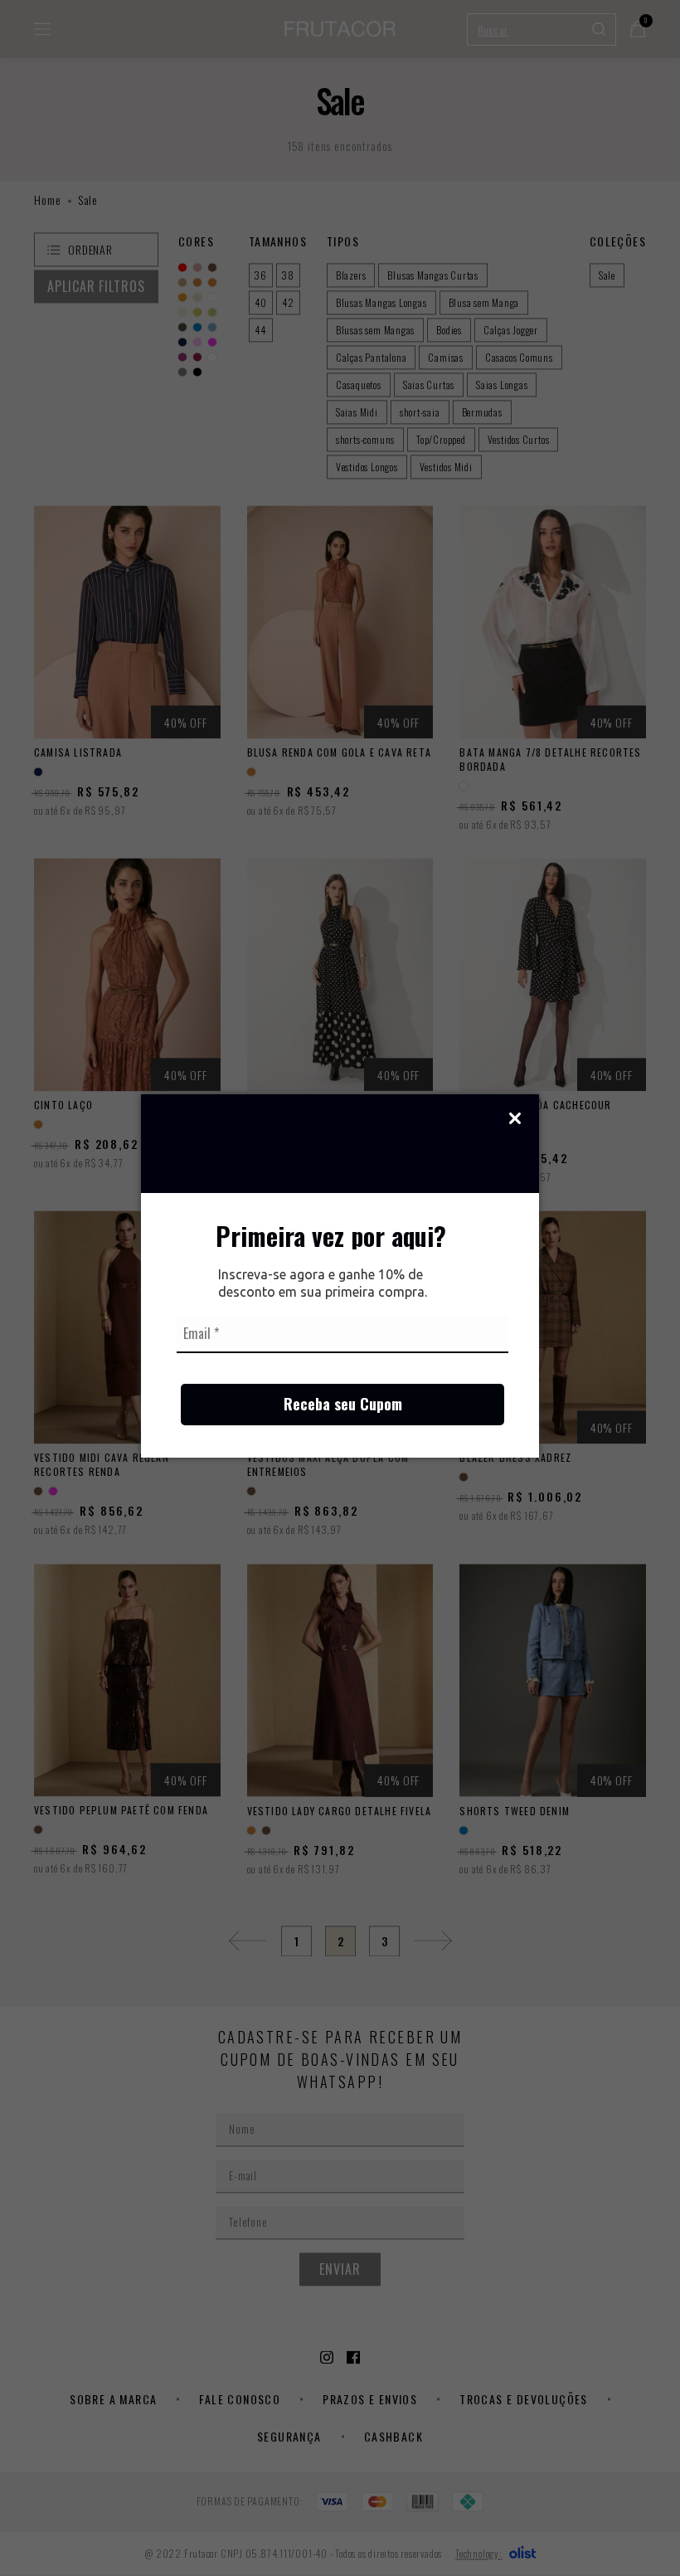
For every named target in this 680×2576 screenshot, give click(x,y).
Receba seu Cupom (343, 1404)
